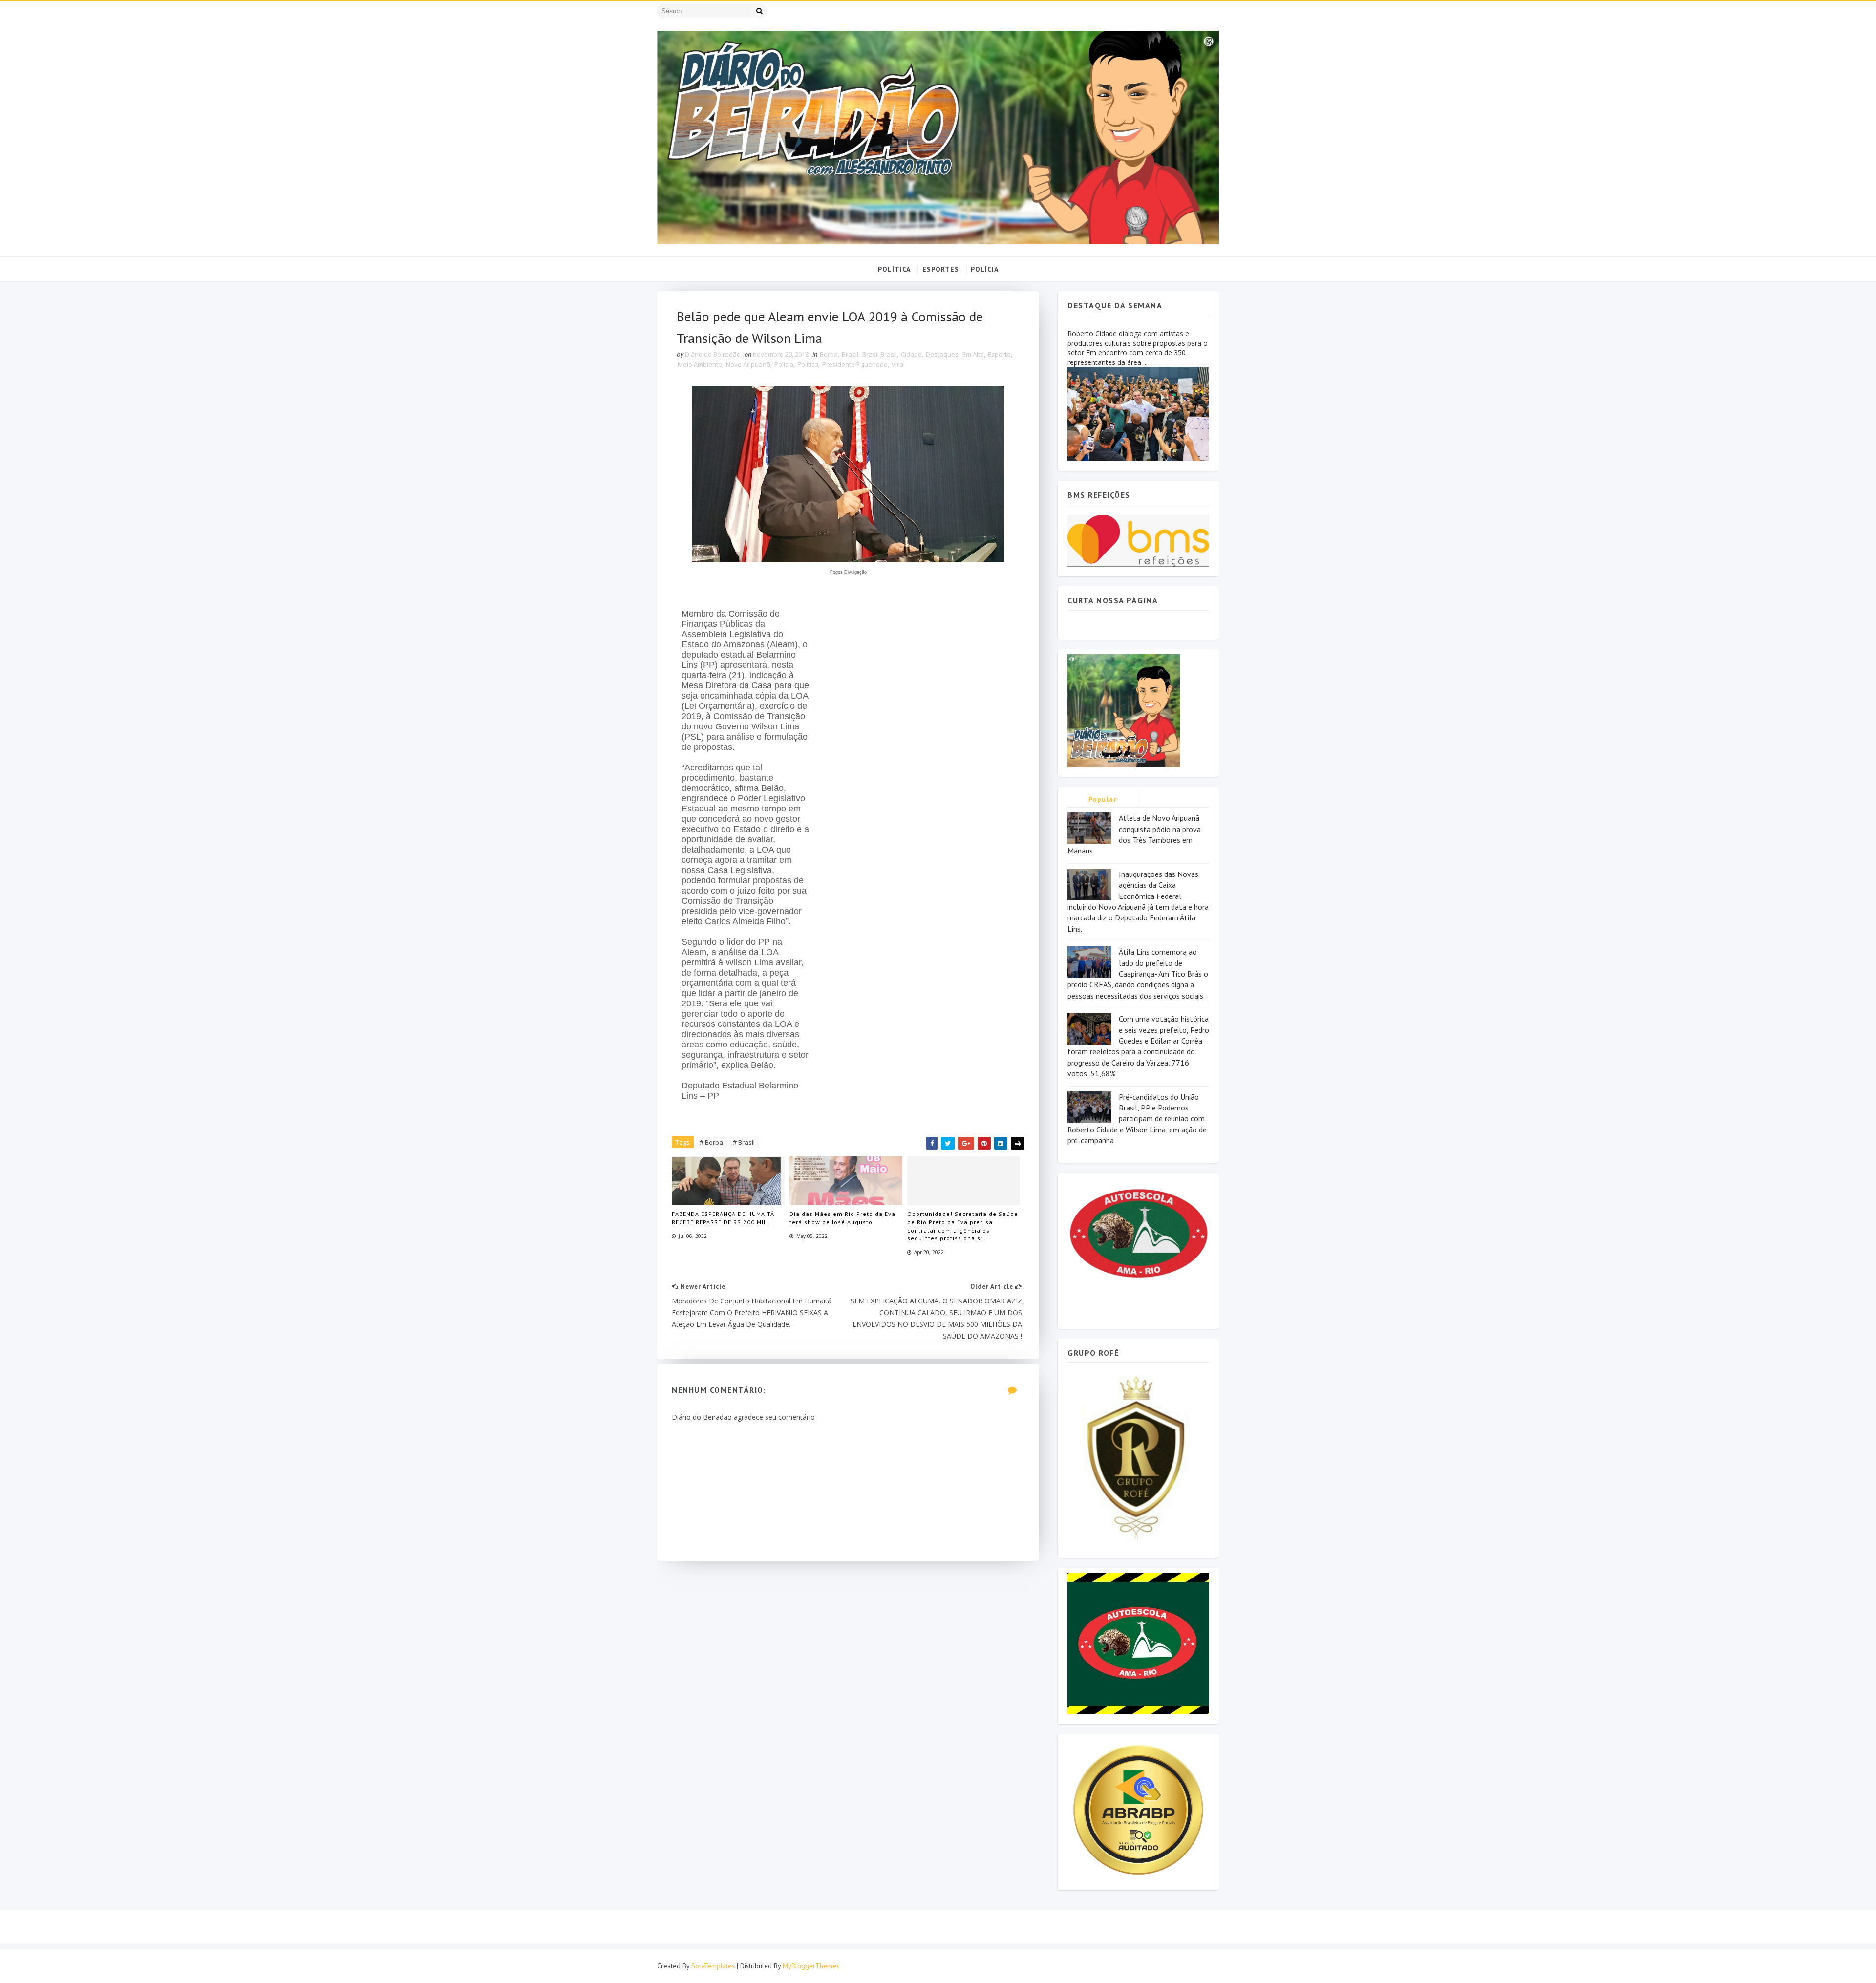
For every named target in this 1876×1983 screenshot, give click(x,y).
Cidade (911, 354)
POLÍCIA (985, 269)
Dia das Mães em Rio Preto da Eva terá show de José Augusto (842, 1218)
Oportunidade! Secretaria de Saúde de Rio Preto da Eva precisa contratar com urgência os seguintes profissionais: (963, 1226)
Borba (829, 354)
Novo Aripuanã (748, 364)
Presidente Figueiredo (855, 364)
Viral (898, 364)
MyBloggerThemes (811, 1966)
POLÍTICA (894, 269)
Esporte (999, 354)
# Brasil (744, 1142)
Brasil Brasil (880, 354)
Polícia (784, 364)
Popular (1103, 799)
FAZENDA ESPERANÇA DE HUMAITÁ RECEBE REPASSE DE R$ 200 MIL (723, 1218)
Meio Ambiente (700, 364)
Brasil (850, 354)
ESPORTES (941, 269)
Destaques (942, 354)
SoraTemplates (713, 1966)
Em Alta (973, 354)
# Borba (711, 1142)
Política (808, 364)
